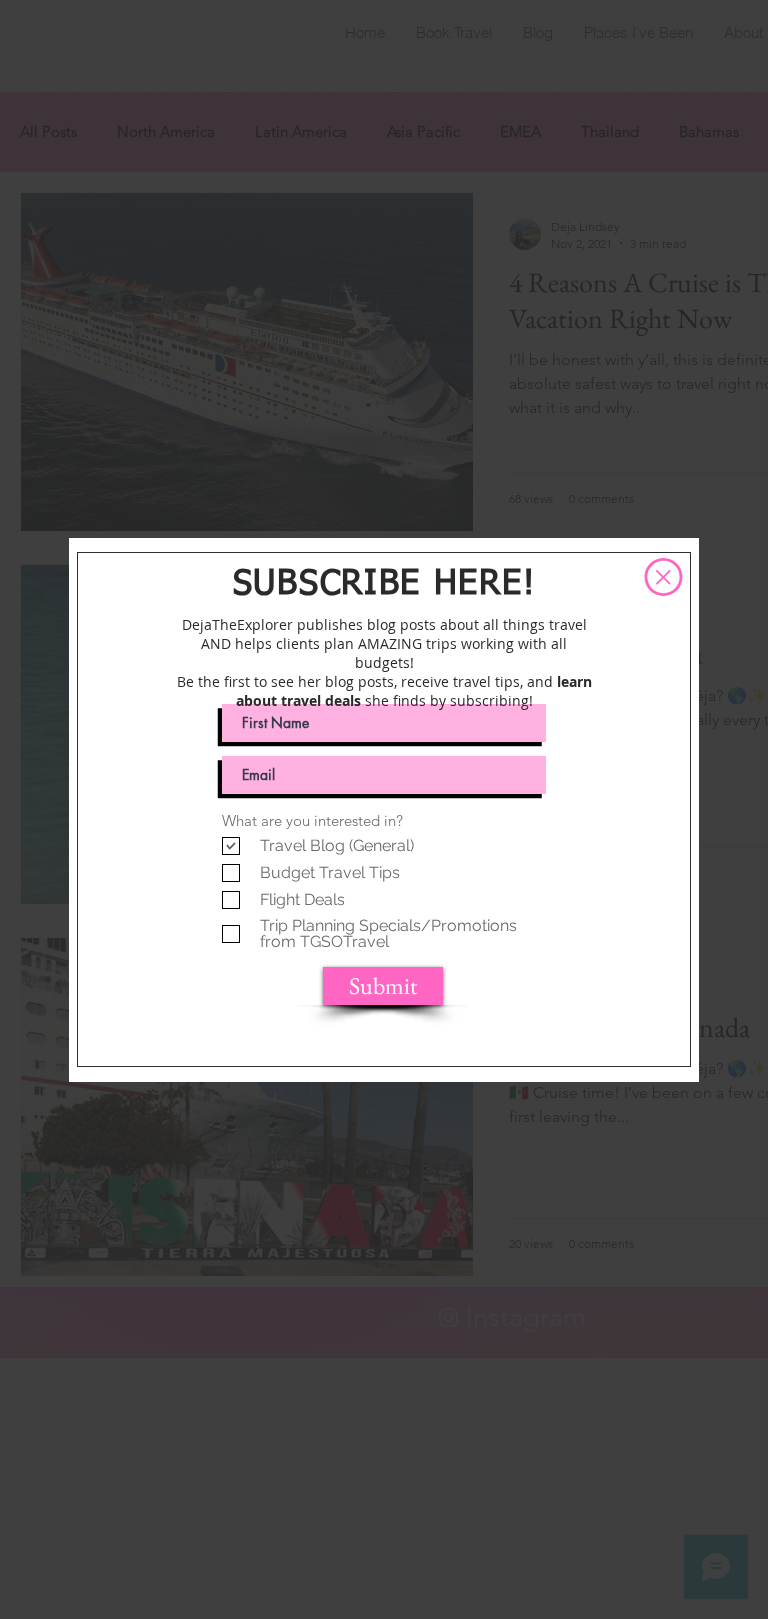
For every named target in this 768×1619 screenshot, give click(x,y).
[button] (663, 577)
